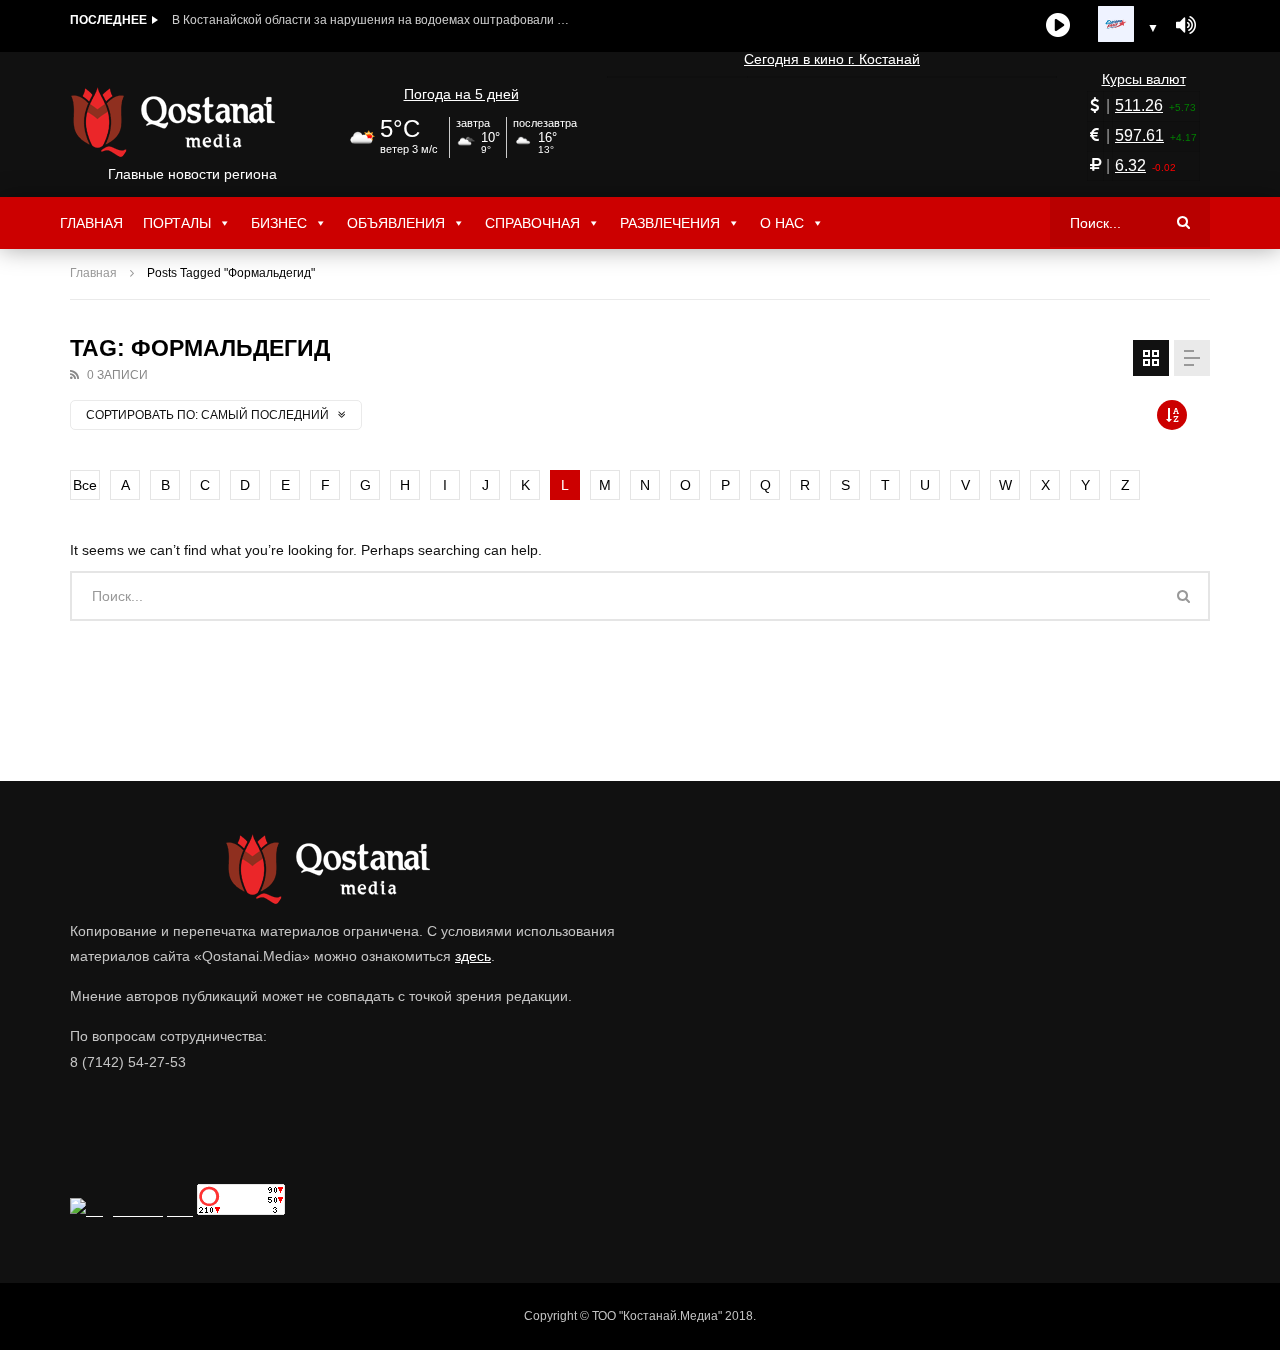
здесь (473, 956)
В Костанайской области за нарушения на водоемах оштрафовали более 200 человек (372, 20)
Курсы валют (1144, 79)
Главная (91, 223)
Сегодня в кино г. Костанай (832, 59)
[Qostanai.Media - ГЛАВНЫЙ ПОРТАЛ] (192, 122)
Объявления (396, 223)
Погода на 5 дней (461, 94)
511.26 (1139, 105)
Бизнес (279, 223)
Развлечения (670, 223)
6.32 (1130, 165)
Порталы (177, 223)
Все (85, 485)
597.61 (1139, 135)
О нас (782, 223)
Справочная (532, 223)
